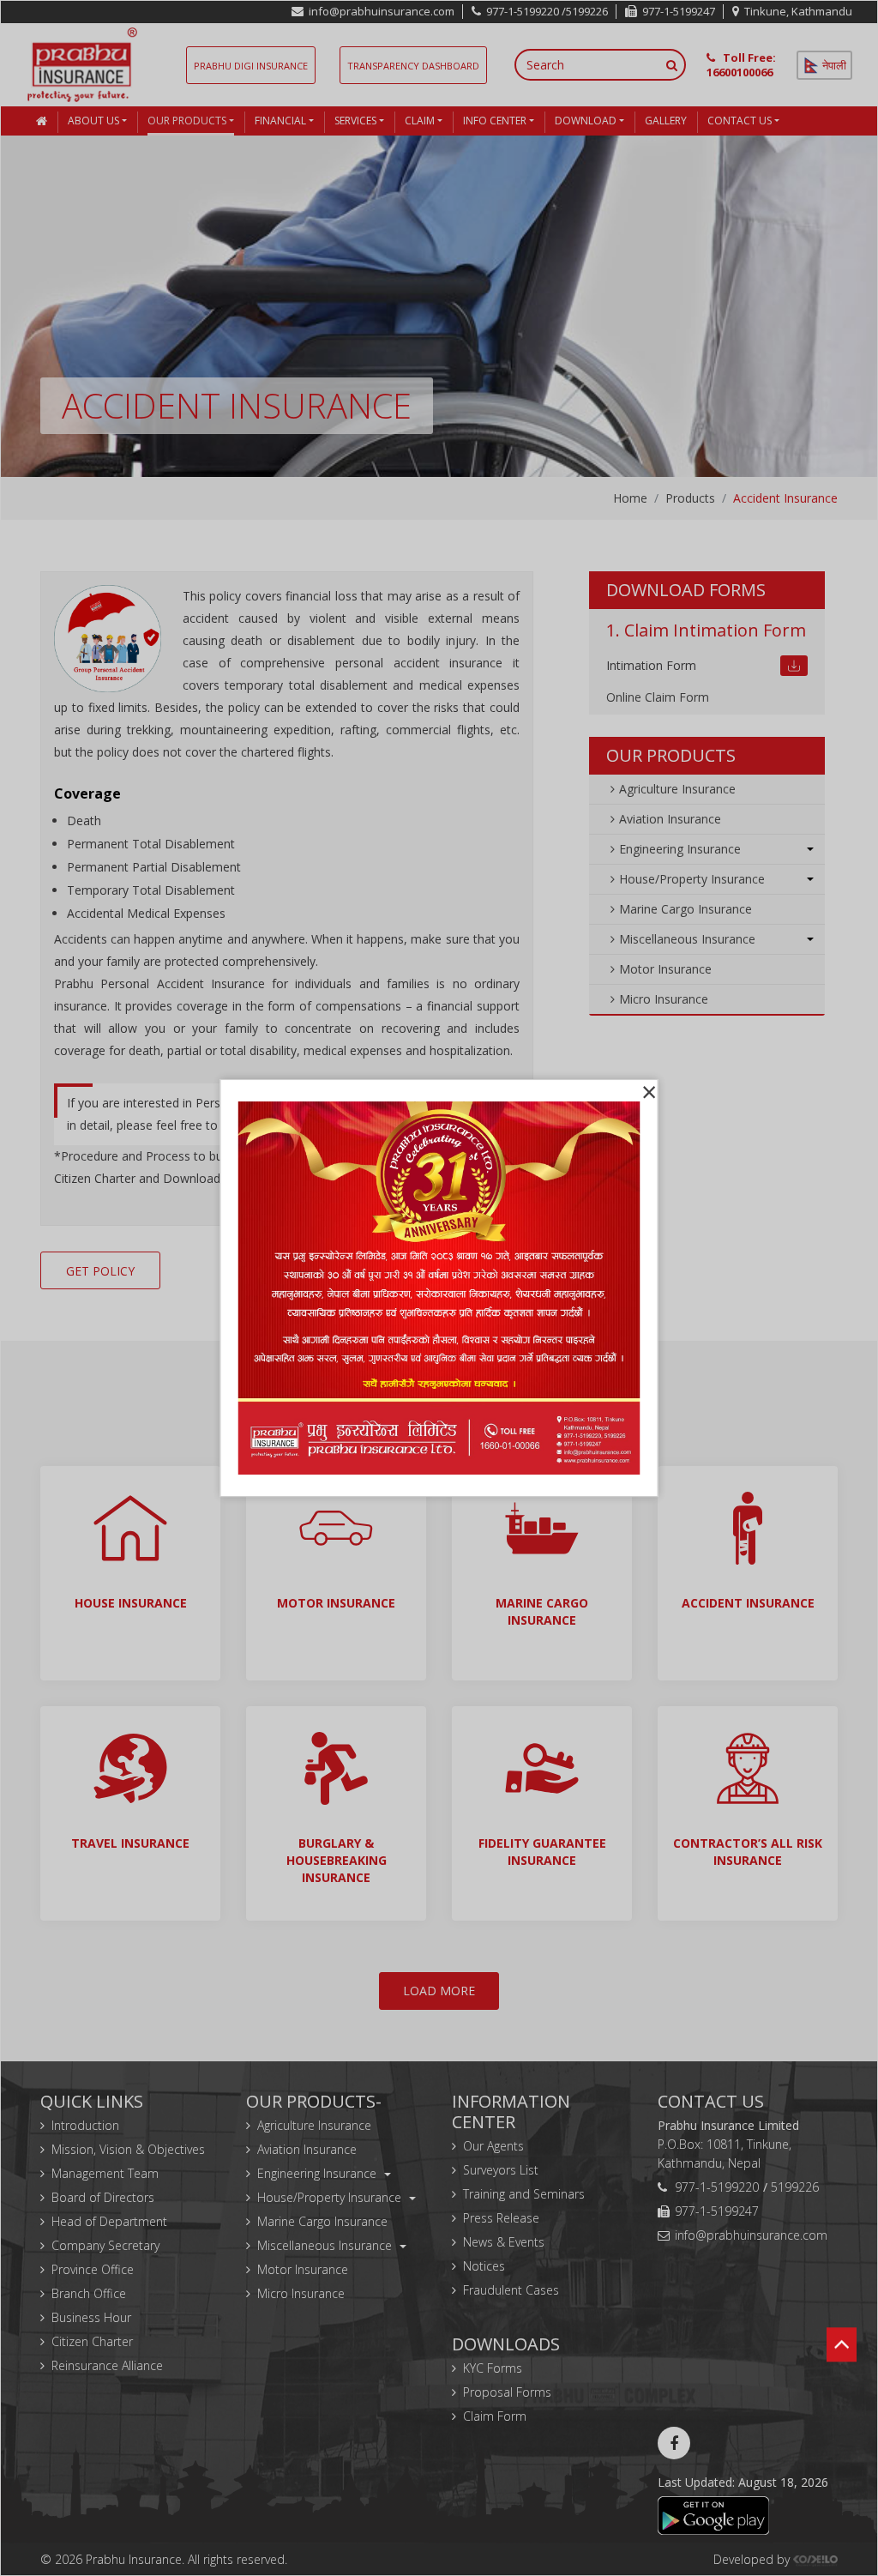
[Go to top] (842, 2367)
